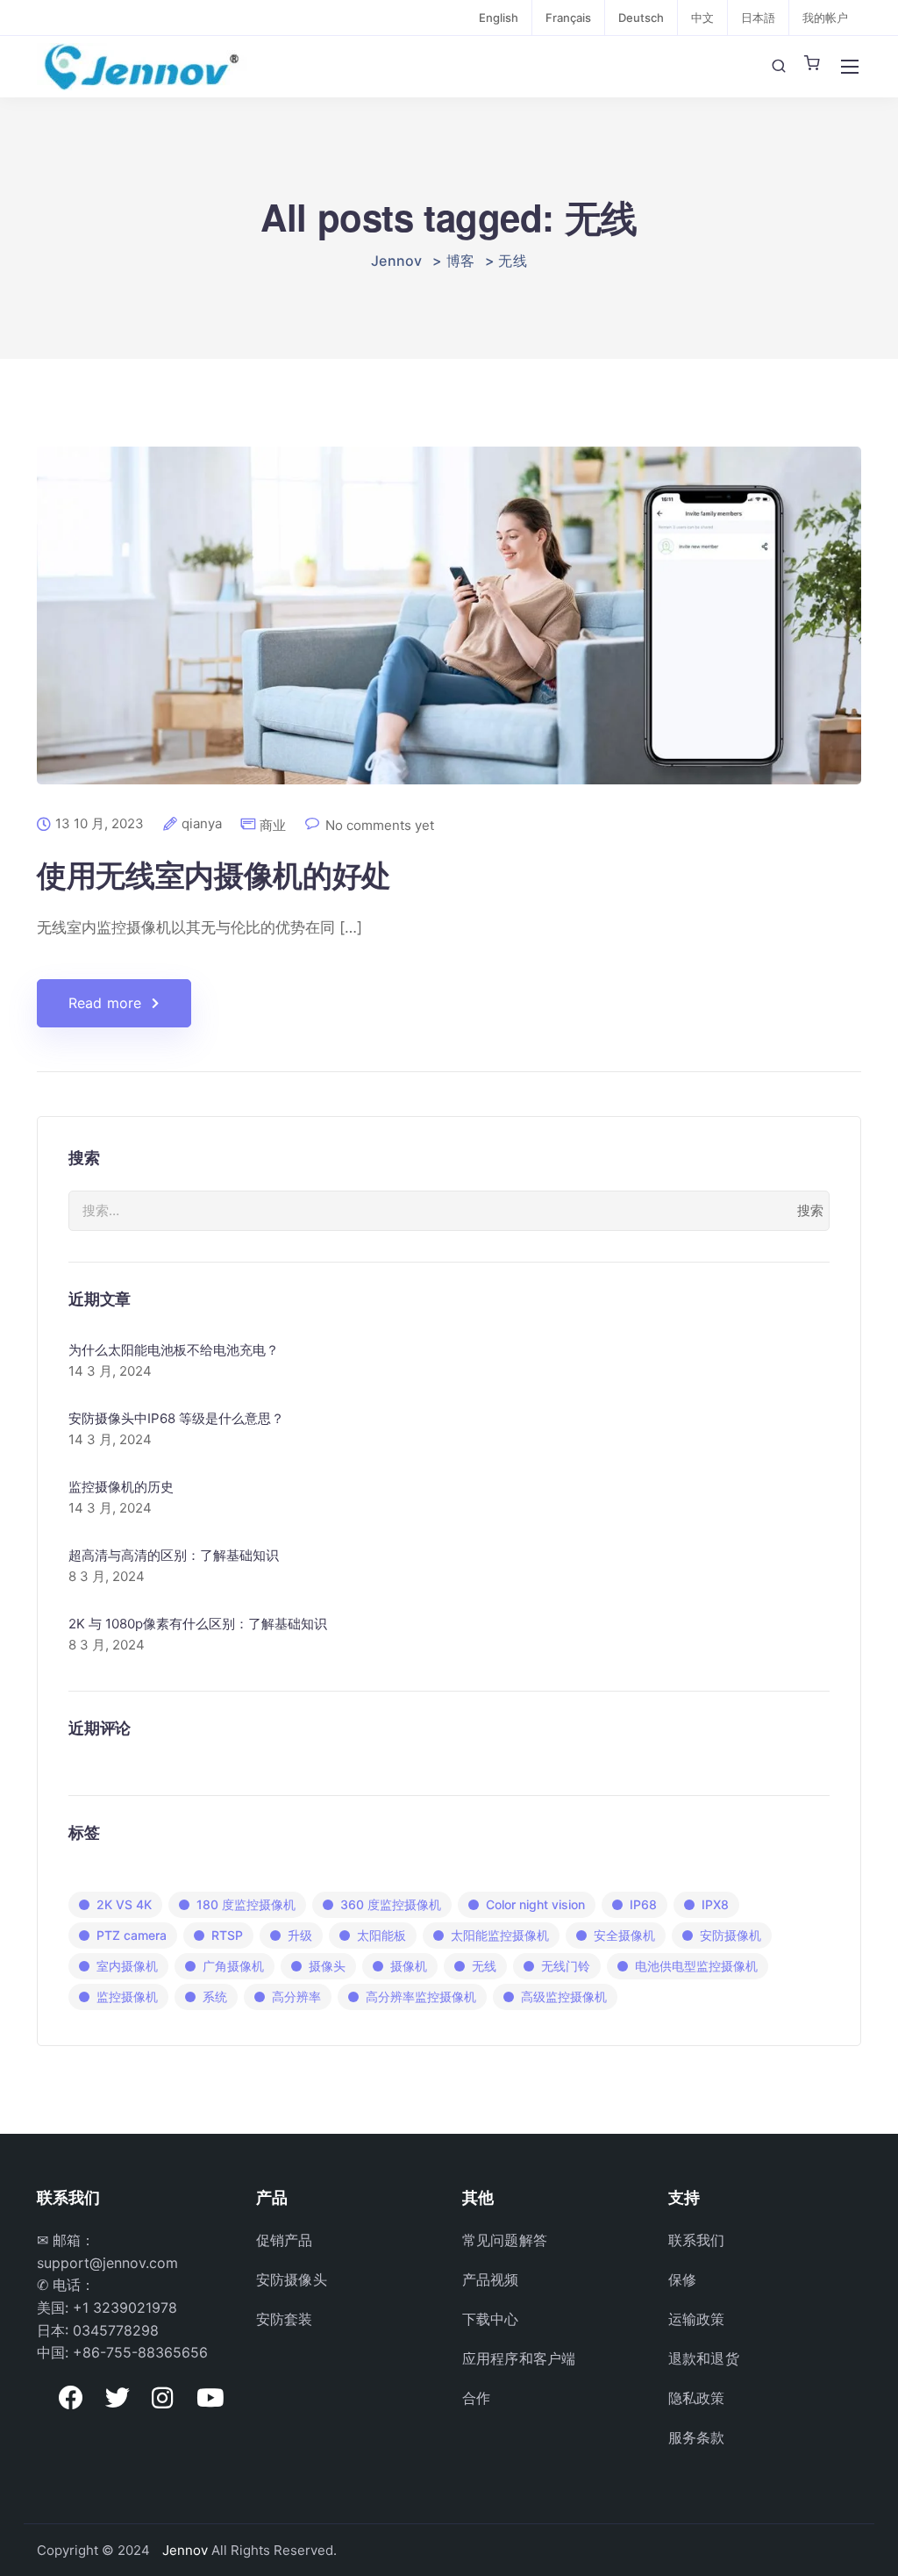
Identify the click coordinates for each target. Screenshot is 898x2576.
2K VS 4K (124, 1904)
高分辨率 (296, 1996)
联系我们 (697, 2240)
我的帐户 (825, 18)
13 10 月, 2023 (100, 824)
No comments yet (380, 825)
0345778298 (116, 2330)
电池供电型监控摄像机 (696, 1966)
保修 (682, 2279)
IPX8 (715, 1904)
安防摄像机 (731, 1935)
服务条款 (697, 2437)
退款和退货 (704, 2358)
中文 (702, 18)
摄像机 (409, 1966)
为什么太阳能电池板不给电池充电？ (174, 1350)
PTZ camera (132, 1935)
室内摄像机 (127, 1966)
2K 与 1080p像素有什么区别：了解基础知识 (198, 1624)
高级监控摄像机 (564, 1996)
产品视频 (491, 2279)
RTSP (227, 1935)
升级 (300, 1935)
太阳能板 (381, 1935)
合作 (476, 2398)
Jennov (185, 2550)
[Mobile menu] (850, 67)
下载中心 (491, 2319)
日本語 (758, 18)
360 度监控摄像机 (391, 1904)
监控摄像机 (127, 1996)
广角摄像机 (233, 1966)
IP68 (643, 1904)
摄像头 (327, 1966)
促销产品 (285, 2240)
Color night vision (535, 1904)
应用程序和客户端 (519, 2358)
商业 (273, 825)
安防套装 (285, 2319)
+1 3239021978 (125, 2308)
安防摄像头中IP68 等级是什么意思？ (176, 1418)
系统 (215, 1996)
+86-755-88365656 (140, 2352)
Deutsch (641, 18)
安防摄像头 (292, 2279)
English (499, 18)
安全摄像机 (624, 1935)
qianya (202, 824)
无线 (484, 1966)
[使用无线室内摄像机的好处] (449, 630)
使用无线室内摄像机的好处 (214, 874)
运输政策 (697, 2319)
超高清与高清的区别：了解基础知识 (174, 1555)
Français (568, 18)
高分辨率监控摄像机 (421, 1996)
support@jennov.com (107, 2263)
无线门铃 (566, 1966)
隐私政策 (697, 2398)
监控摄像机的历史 (121, 1487)
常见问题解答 (505, 2240)
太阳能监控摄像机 (500, 1935)
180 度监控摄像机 (246, 1904)
